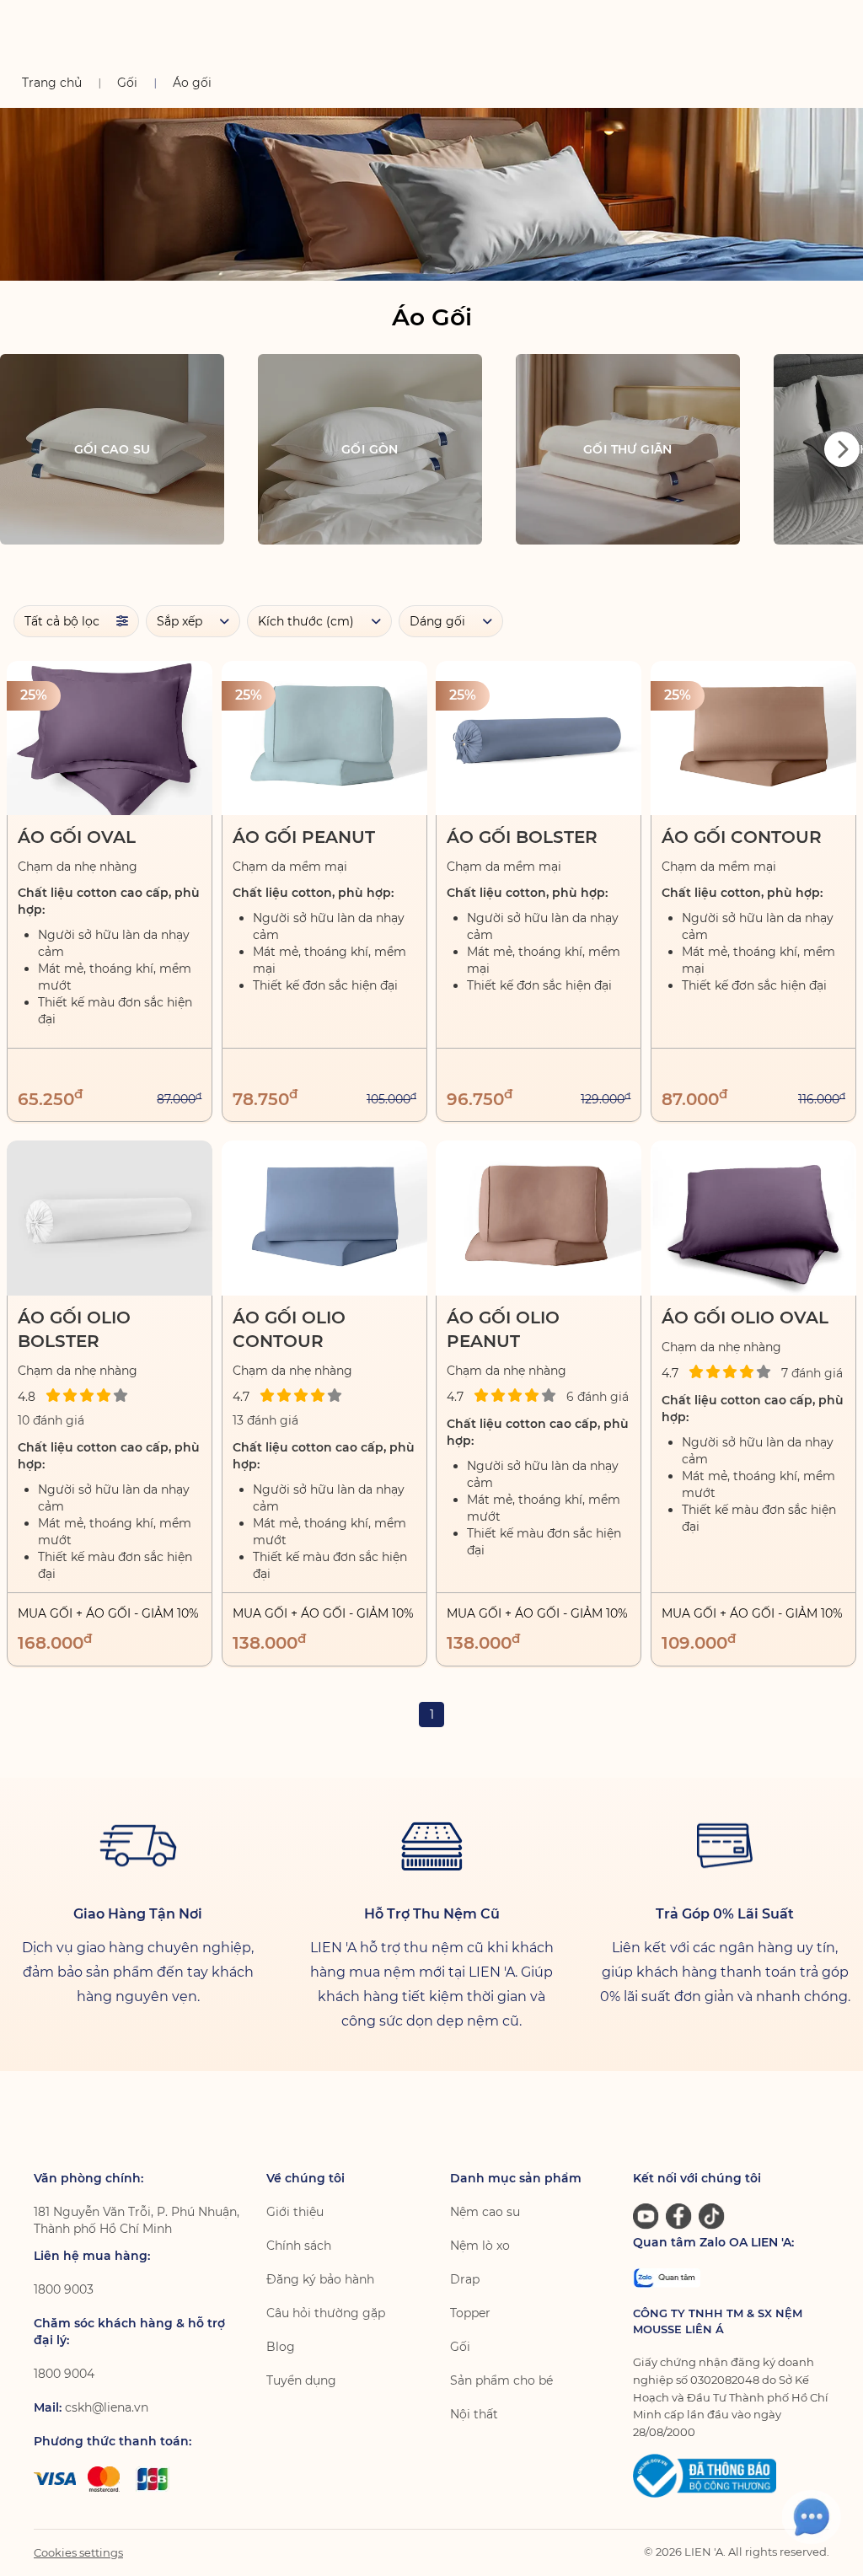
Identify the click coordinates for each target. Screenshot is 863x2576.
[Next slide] (842, 449)
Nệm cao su (485, 2212)
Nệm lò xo (480, 2246)
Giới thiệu (295, 2212)
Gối (460, 2347)
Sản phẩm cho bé (501, 2380)
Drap (465, 2279)
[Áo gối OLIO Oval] (753, 1218)
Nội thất (474, 2414)
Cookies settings (78, 2552)
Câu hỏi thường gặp (326, 2313)
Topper (470, 2313)
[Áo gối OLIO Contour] (324, 1218)
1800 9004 (64, 2374)
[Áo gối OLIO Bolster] (110, 1218)
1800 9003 (64, 2289)
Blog (281, 2347)
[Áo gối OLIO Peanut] (539, 1218)
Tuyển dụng (301, 2380)
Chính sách (299, 2246)
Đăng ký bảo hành (320, 2279)
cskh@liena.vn (107, 2407)
